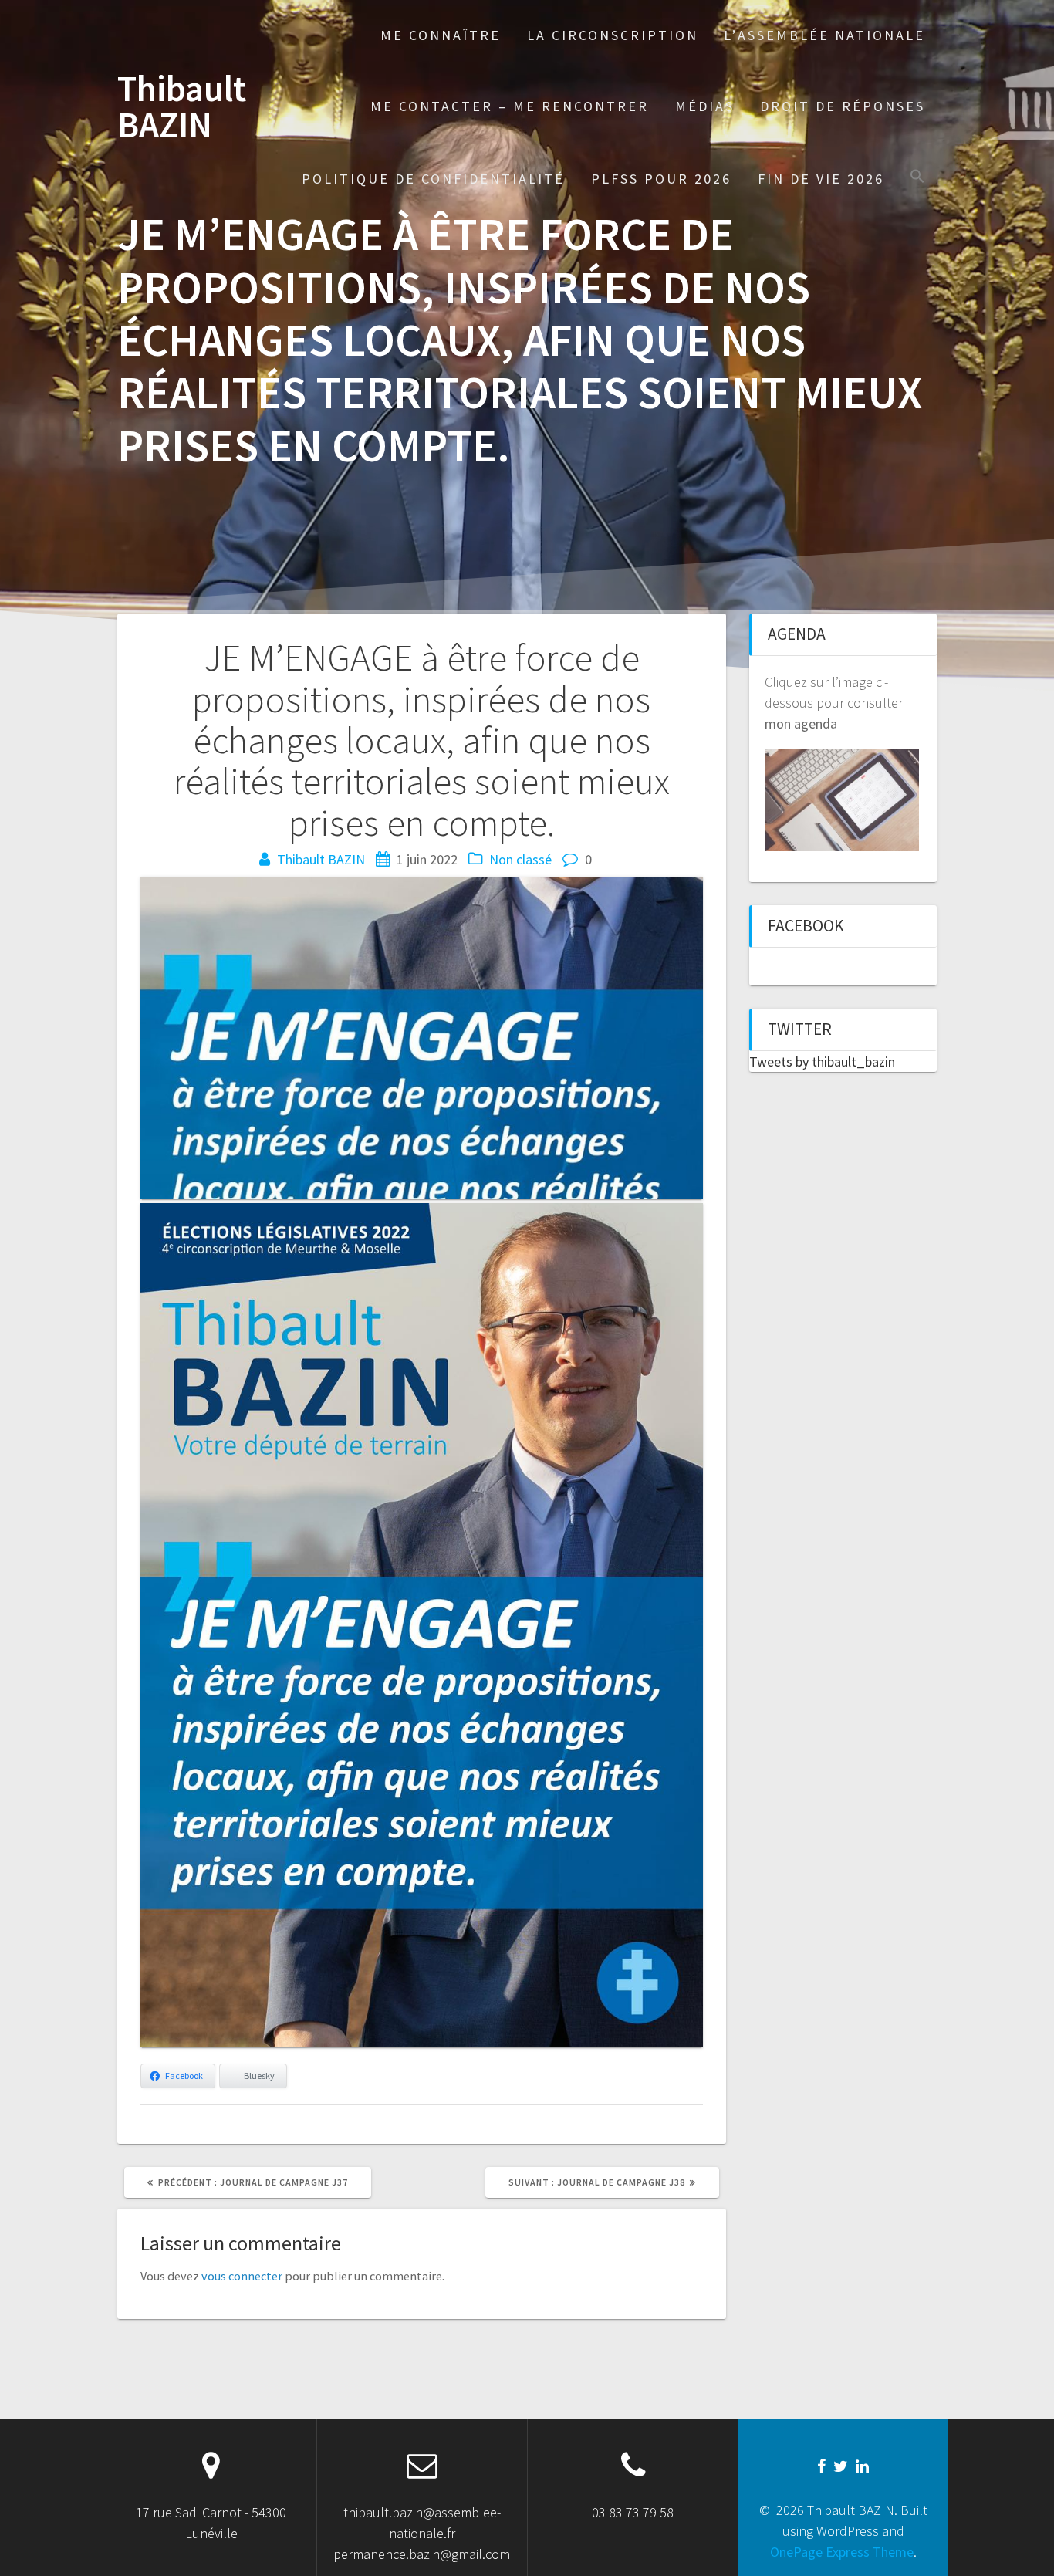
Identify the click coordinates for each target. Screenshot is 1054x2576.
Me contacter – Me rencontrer (510, 106)
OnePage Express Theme (842, 2552)
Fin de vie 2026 (821, 179)
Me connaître (441, 35)
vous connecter (242, 2276)
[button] (917, 178)
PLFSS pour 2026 (661, 179)
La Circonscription (613, 35)
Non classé (520, 859)
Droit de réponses (843, 106)
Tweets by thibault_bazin (822, 1062)
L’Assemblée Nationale (824, 35)
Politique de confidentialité (433, 179)
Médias (705, 106)
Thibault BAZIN (182, 107)
